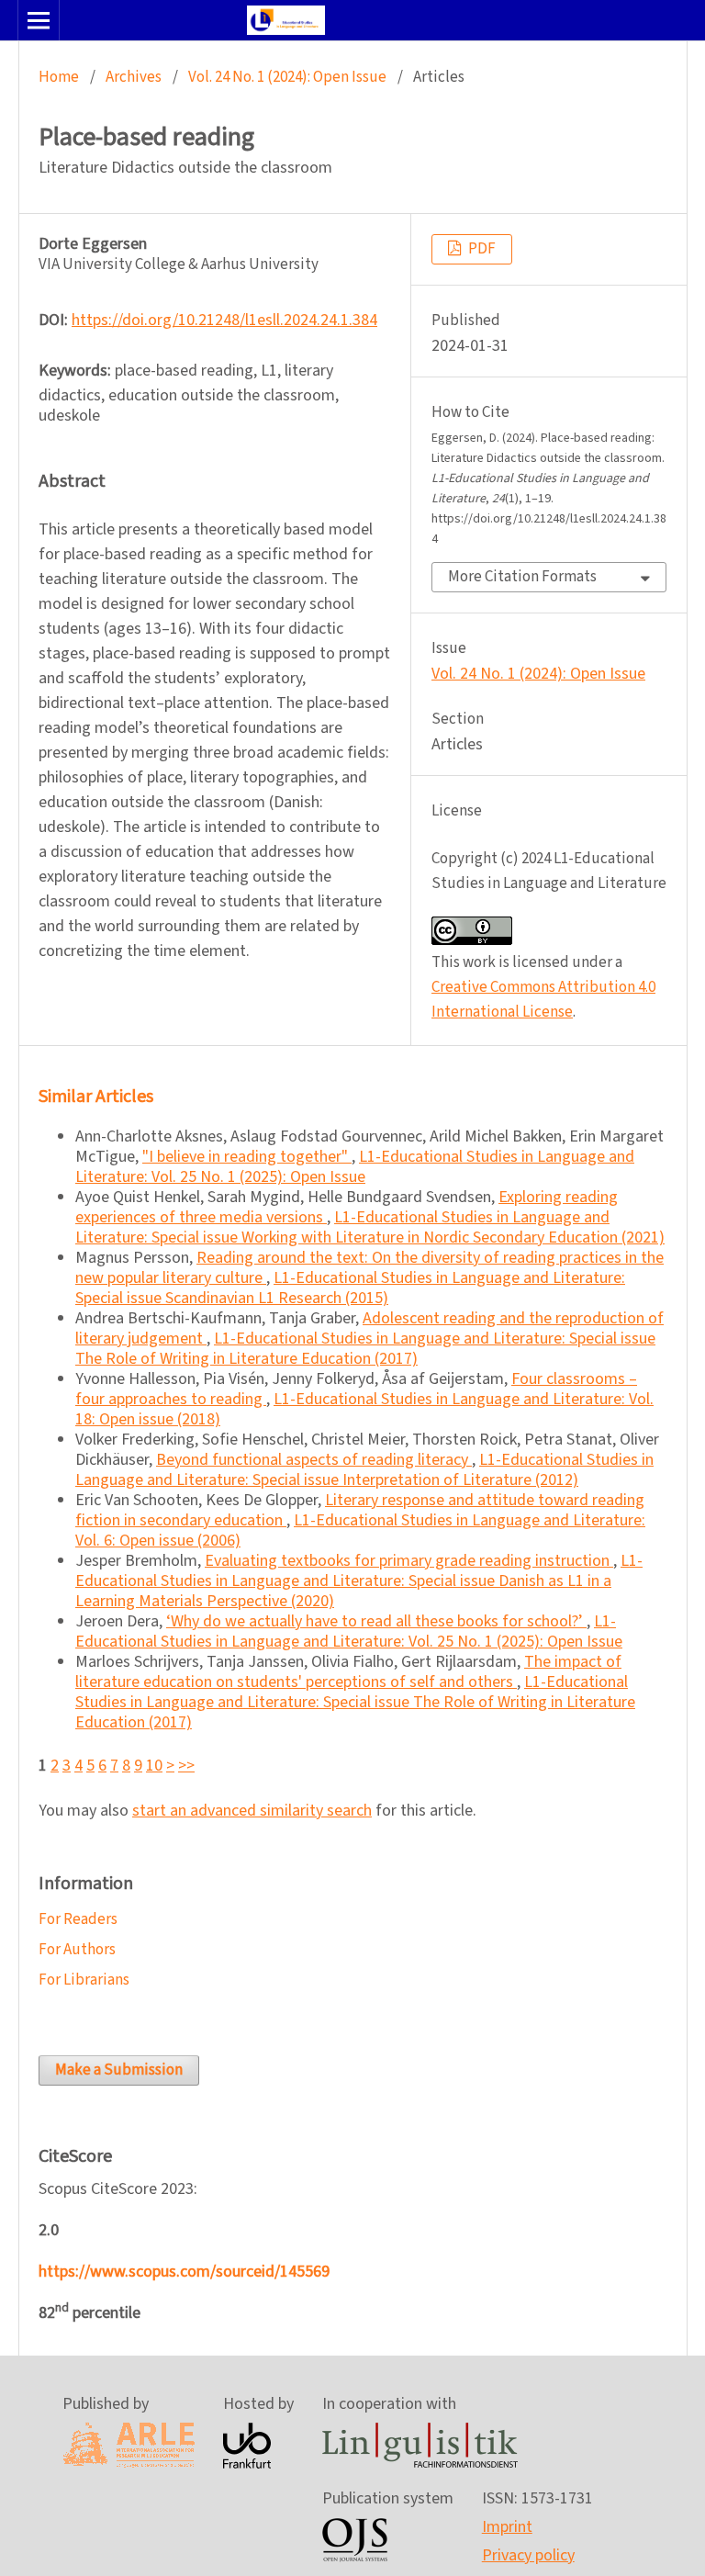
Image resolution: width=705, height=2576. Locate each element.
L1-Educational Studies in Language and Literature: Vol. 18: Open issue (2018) (364, 1409)
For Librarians (84, 1980)
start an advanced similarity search (252, 1811)
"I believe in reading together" (247, 1157)
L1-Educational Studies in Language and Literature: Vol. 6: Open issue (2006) (360, 1530)
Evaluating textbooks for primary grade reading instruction (409, 1561)
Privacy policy (528, 2555)
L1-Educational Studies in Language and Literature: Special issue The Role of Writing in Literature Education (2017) (365, 1349)
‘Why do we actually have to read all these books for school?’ (376, 1621)
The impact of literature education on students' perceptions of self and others (348, 1672)
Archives (134, 77)
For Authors (77, 1950)
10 (154, 1766)
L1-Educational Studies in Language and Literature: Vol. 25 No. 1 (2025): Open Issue (355, 1167)
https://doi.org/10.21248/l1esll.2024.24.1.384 (224, 320)
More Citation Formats (522, 577)
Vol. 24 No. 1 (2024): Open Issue (287, 77)
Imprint (507, 2527)
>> (186, 1766)
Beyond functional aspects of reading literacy (314, 1460)
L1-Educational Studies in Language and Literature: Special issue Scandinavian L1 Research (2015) (350, 1288)
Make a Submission (119, 2070)
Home (59, 77)
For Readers (78, 1919)
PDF (481, 249)
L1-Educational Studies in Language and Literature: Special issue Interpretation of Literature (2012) (364, 1470)
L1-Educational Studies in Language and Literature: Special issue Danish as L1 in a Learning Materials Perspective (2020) (359, 1581)
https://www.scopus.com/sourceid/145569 (184, 2272)
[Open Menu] (39, 20)
